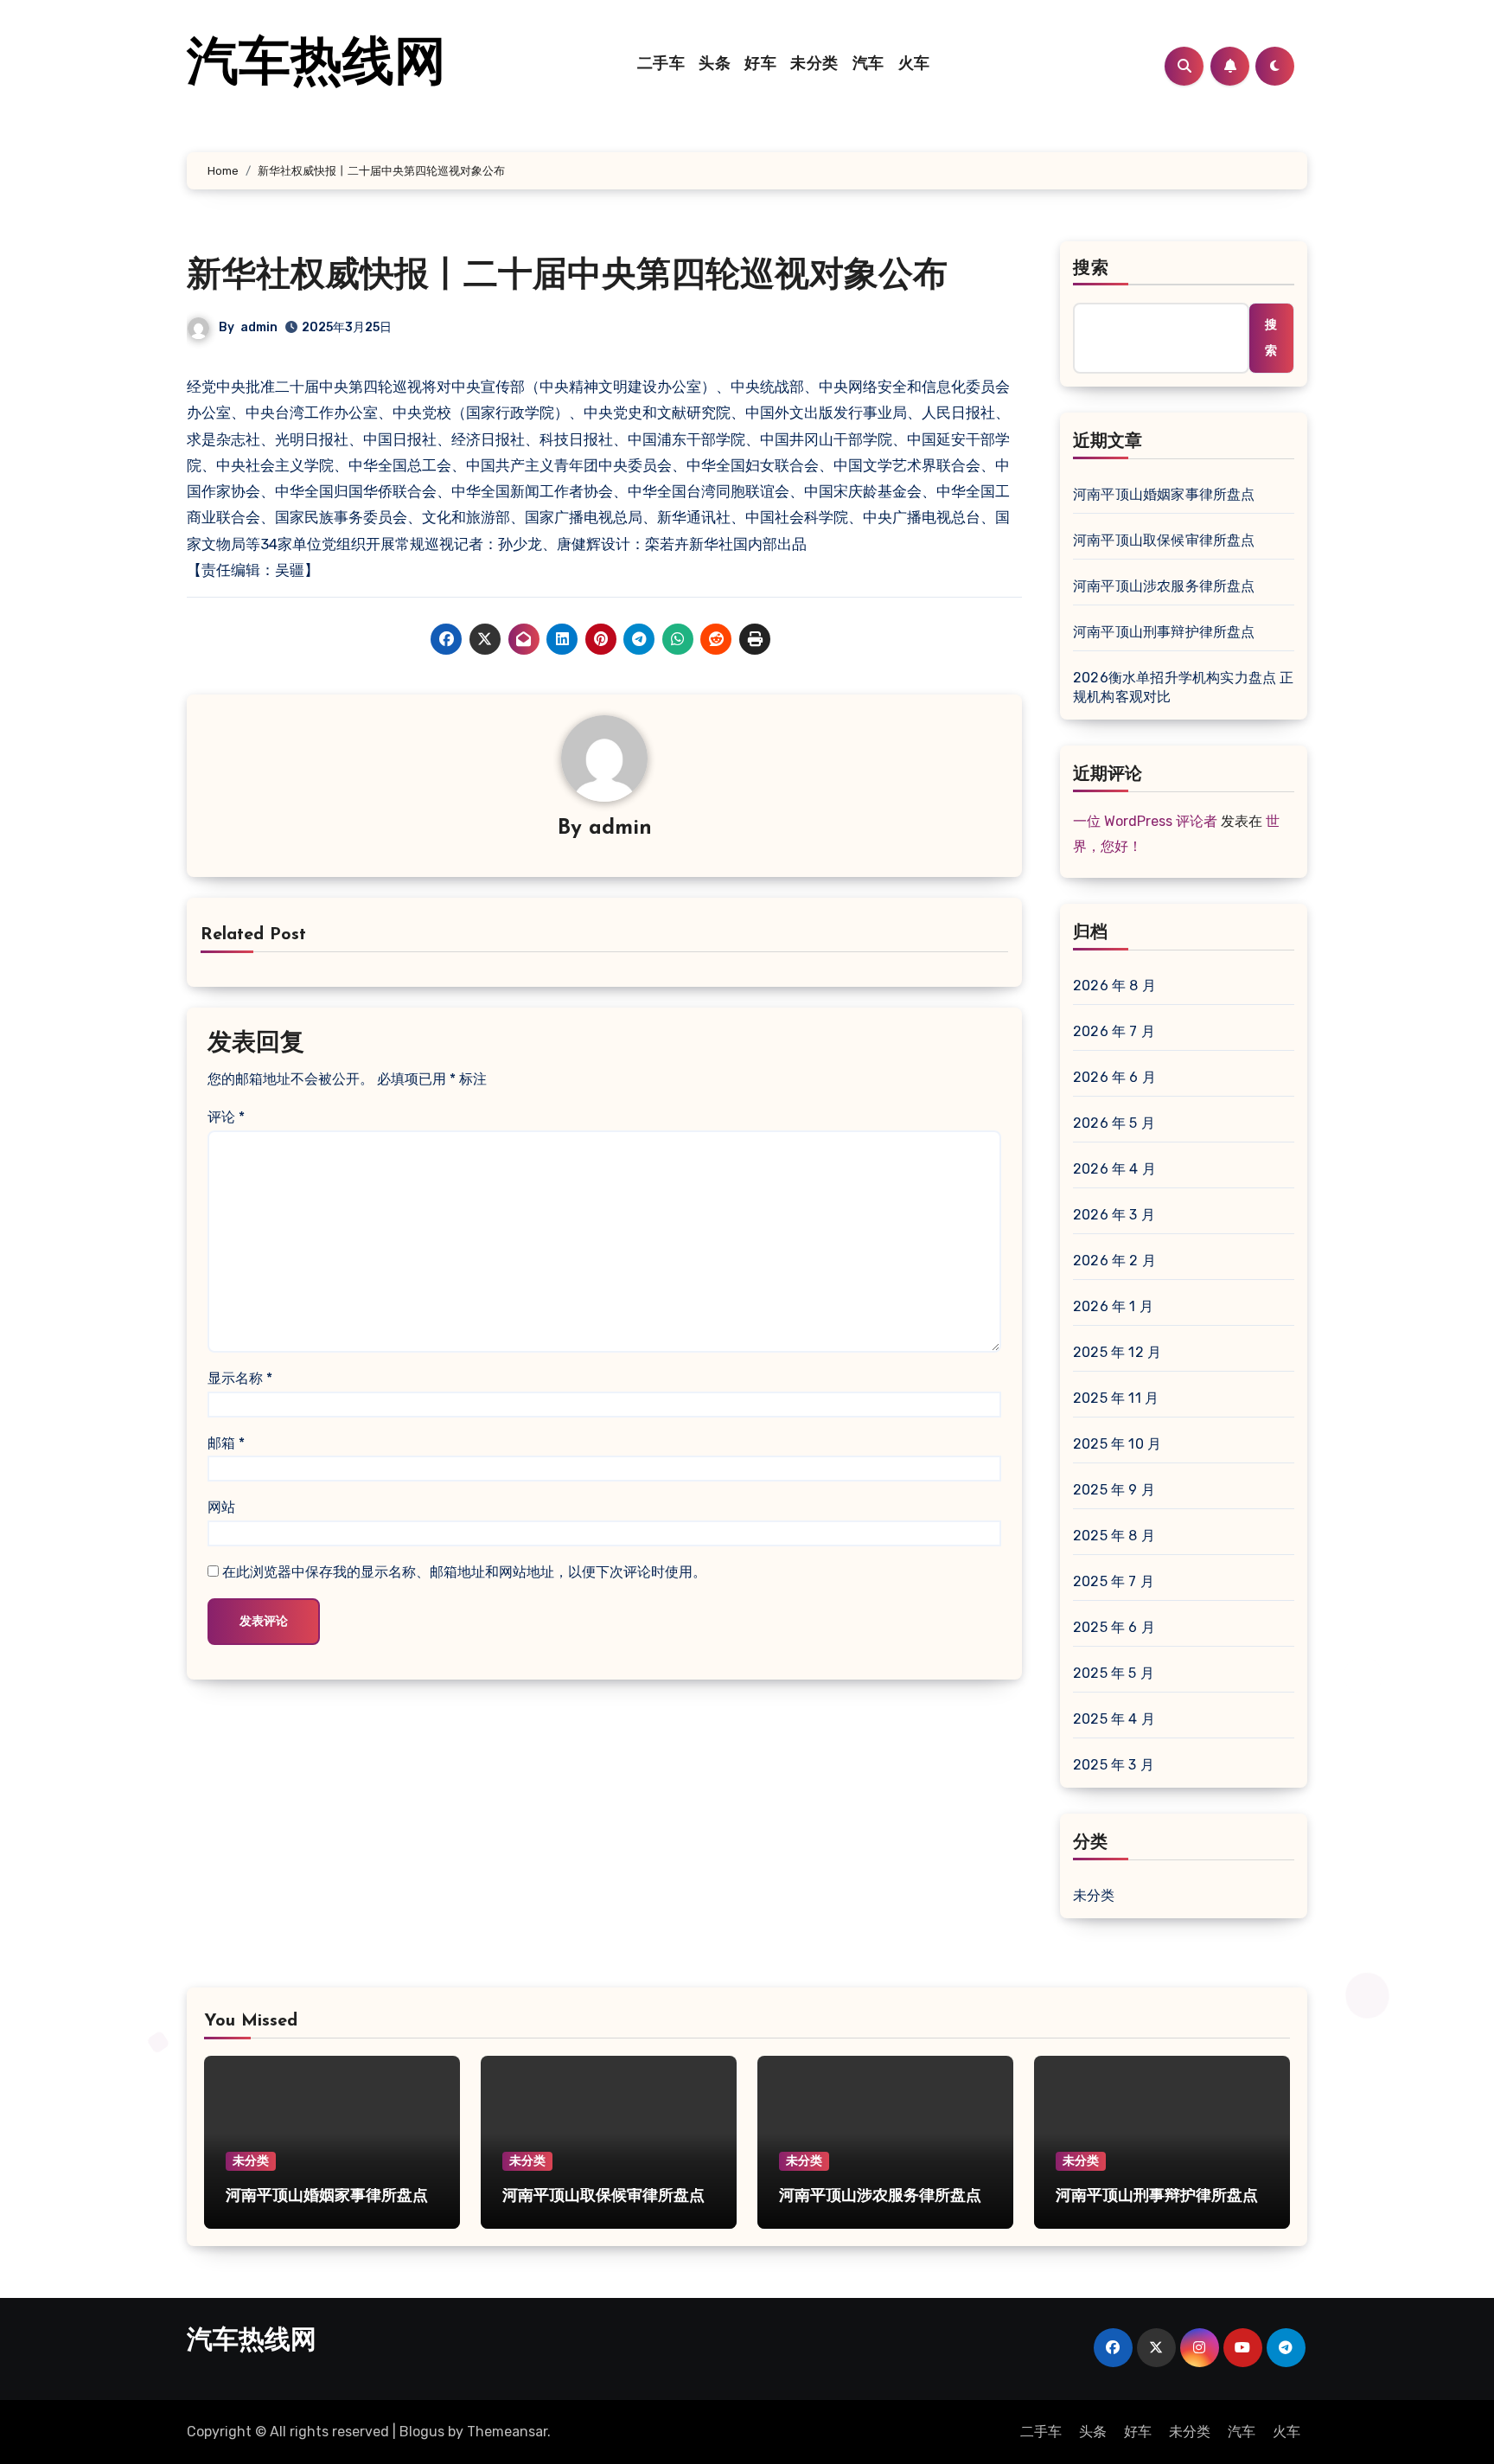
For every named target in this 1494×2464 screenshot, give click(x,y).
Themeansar (507, 2432)
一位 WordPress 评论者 (1145, 821)
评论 (226, 1117)
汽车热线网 (316, 66)
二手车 (661, 65)
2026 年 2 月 (1114, 1261)
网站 (221, 1507)
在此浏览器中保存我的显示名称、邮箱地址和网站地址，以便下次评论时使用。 (464, 1572)
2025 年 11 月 (1116, 1398)
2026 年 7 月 (1114, 1031)
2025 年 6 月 (1114, 1627)
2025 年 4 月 (1114, 1719)
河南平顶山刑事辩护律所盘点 (1164, 632)
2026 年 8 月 (1114, 986)
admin (259, 327)
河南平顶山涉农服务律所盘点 (1164, 586)
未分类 (814, 65)
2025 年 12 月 (1117, 1352)
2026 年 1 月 (1113, 1306)
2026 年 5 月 (1114, 1123)
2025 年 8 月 (1114, 1536)
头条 (715, 65)
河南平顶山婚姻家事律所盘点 (1164, 494)
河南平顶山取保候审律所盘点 (1164, 540)
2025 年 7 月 (1114, 1581)
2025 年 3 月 (1114, 1765)
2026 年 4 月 (1114, 1169)
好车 (760, 65)
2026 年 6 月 (1114, 1077)
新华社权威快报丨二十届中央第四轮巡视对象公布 (567, 277)
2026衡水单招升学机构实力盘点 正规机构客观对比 (1184, 687)
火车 (914, 65)
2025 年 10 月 (1117, 1444)
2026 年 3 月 (1114, 1215)
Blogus (422, 2432)
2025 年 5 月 (1114, 1673)
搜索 (1091, 269)
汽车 (868, 65)
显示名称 (240, 1378)
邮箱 (226, 1443)
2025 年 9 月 (1114, 1490)
